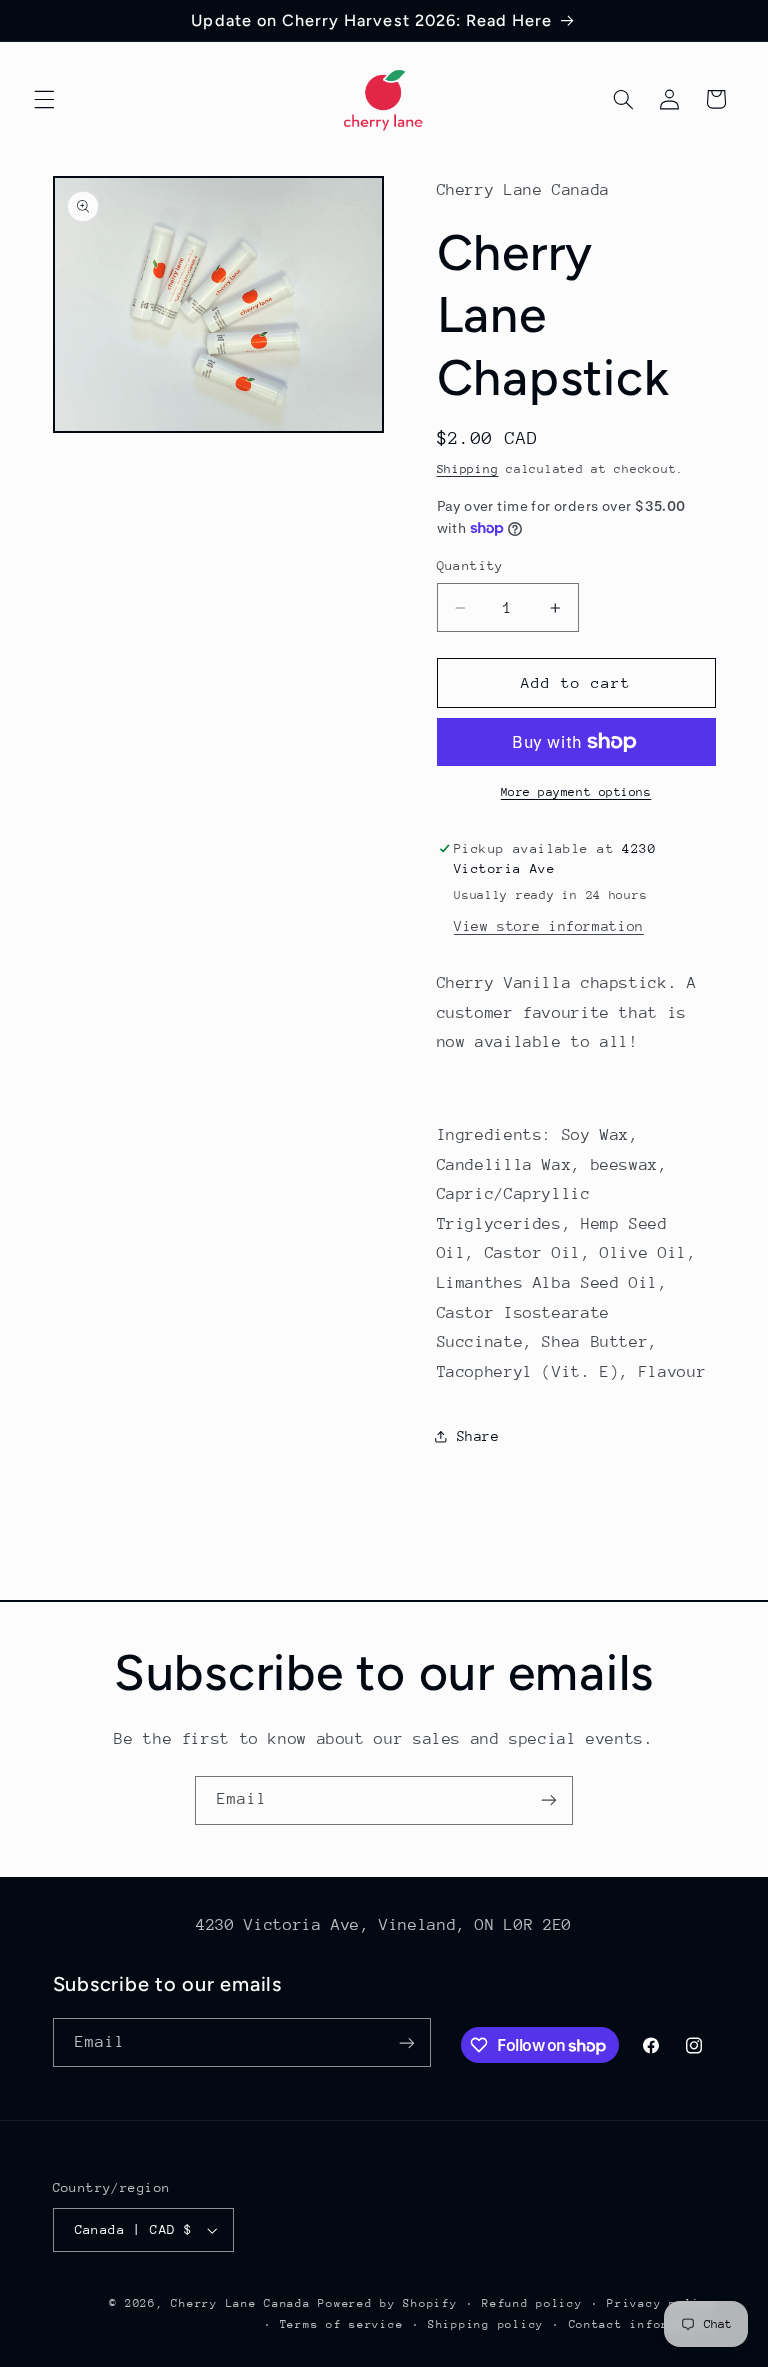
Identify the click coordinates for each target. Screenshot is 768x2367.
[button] (44, 99)
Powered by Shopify (387, 2303)
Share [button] (478, 1436)
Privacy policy (661, 2303)
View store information (549, 926)
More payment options (576, 792)
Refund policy (532, 2303)
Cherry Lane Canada (240, 2303)
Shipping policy (486, 2324)
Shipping (468, 469)
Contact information (642, 2324)
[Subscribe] (549, 1800)
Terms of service (342, 2324)
